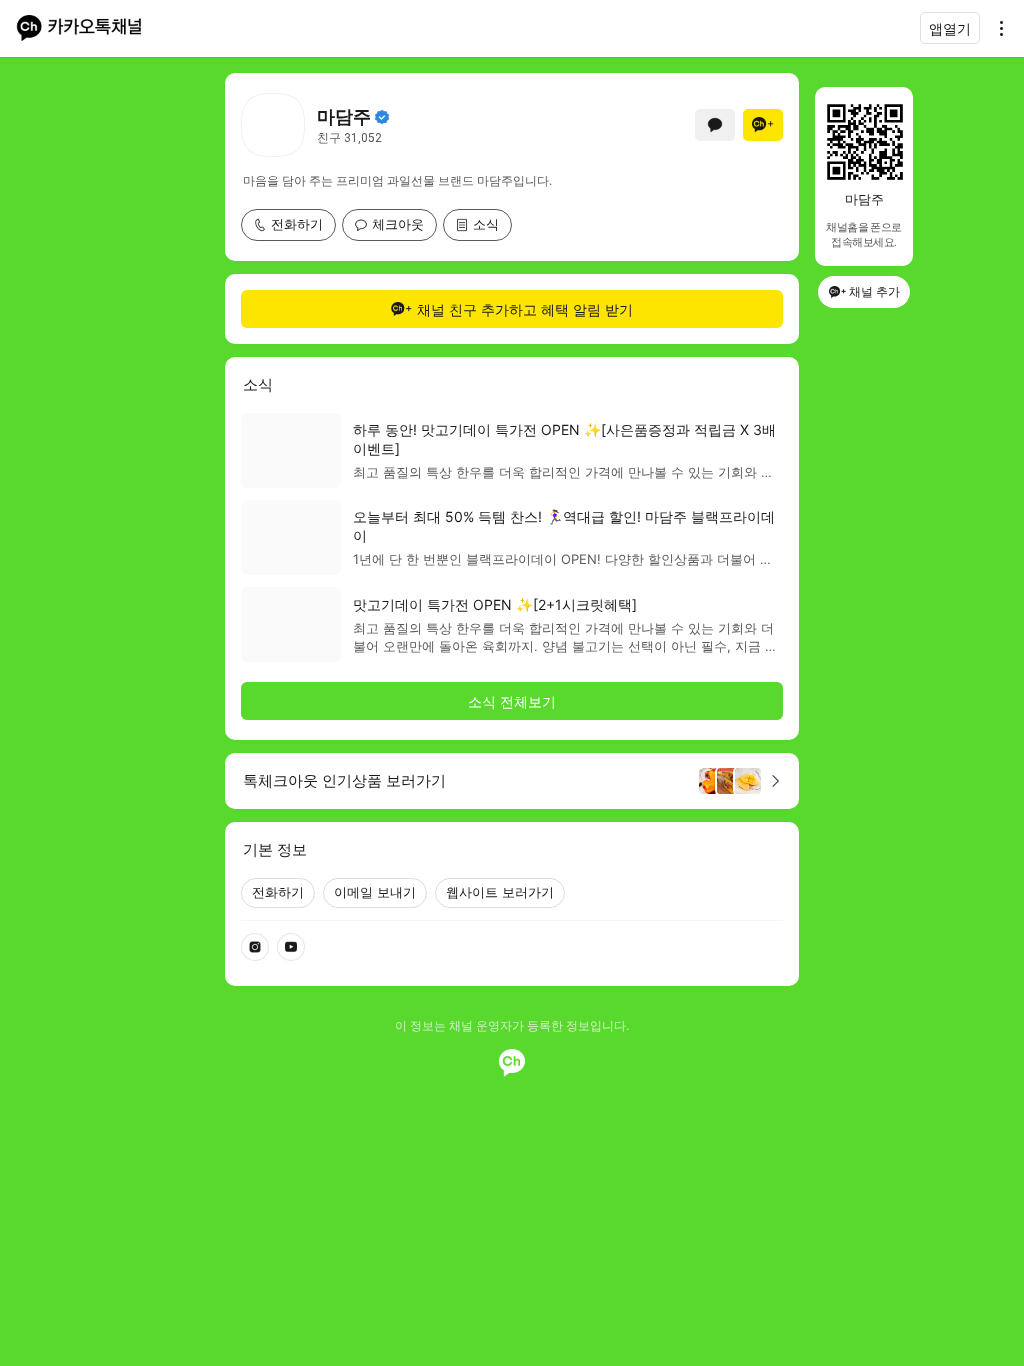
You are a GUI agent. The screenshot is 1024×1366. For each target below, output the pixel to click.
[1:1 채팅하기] (715, 125)
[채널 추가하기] (763, 125)
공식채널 (382, 117)
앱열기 (950, 28)
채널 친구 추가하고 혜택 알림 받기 (525, 309)
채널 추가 (874, 291)
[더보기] (996, 28)
